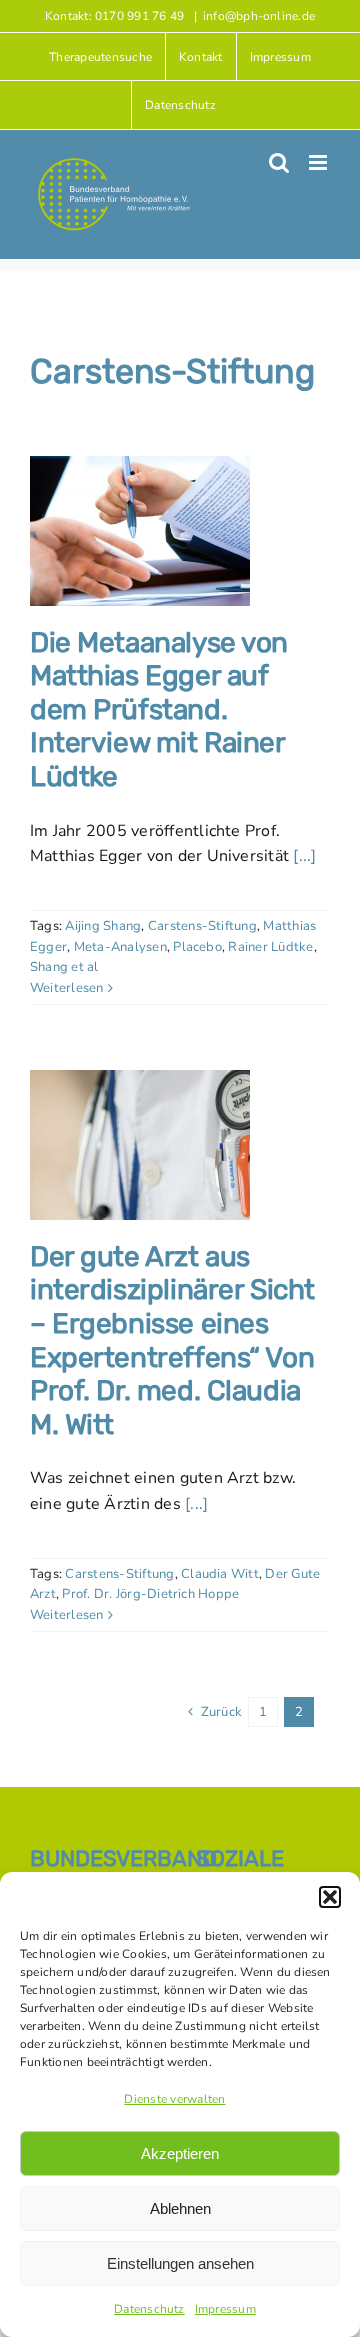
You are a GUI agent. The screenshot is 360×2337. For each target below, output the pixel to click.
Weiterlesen (67, 988)
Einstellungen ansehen (180, 2263)
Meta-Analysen (120, 947)
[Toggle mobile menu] (319, 162)
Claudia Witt (220, 1574)
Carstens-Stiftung (202, 926)
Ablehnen (180, 2208)
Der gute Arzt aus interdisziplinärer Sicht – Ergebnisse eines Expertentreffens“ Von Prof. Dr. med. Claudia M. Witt (172, 1340)
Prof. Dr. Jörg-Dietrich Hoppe (150, 1594)
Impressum (225, 2309)
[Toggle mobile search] (279, 162)
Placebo (197, 947)
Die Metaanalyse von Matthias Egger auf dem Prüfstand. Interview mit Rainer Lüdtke (159, 709)
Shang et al (64, 967)
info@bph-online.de (259, 16)
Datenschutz (149, 2309)
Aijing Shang (103, 926)
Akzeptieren (180, 2153)
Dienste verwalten (174, 2099)
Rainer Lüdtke (270, 947)
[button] (330, 1897)
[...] (304, 856)
